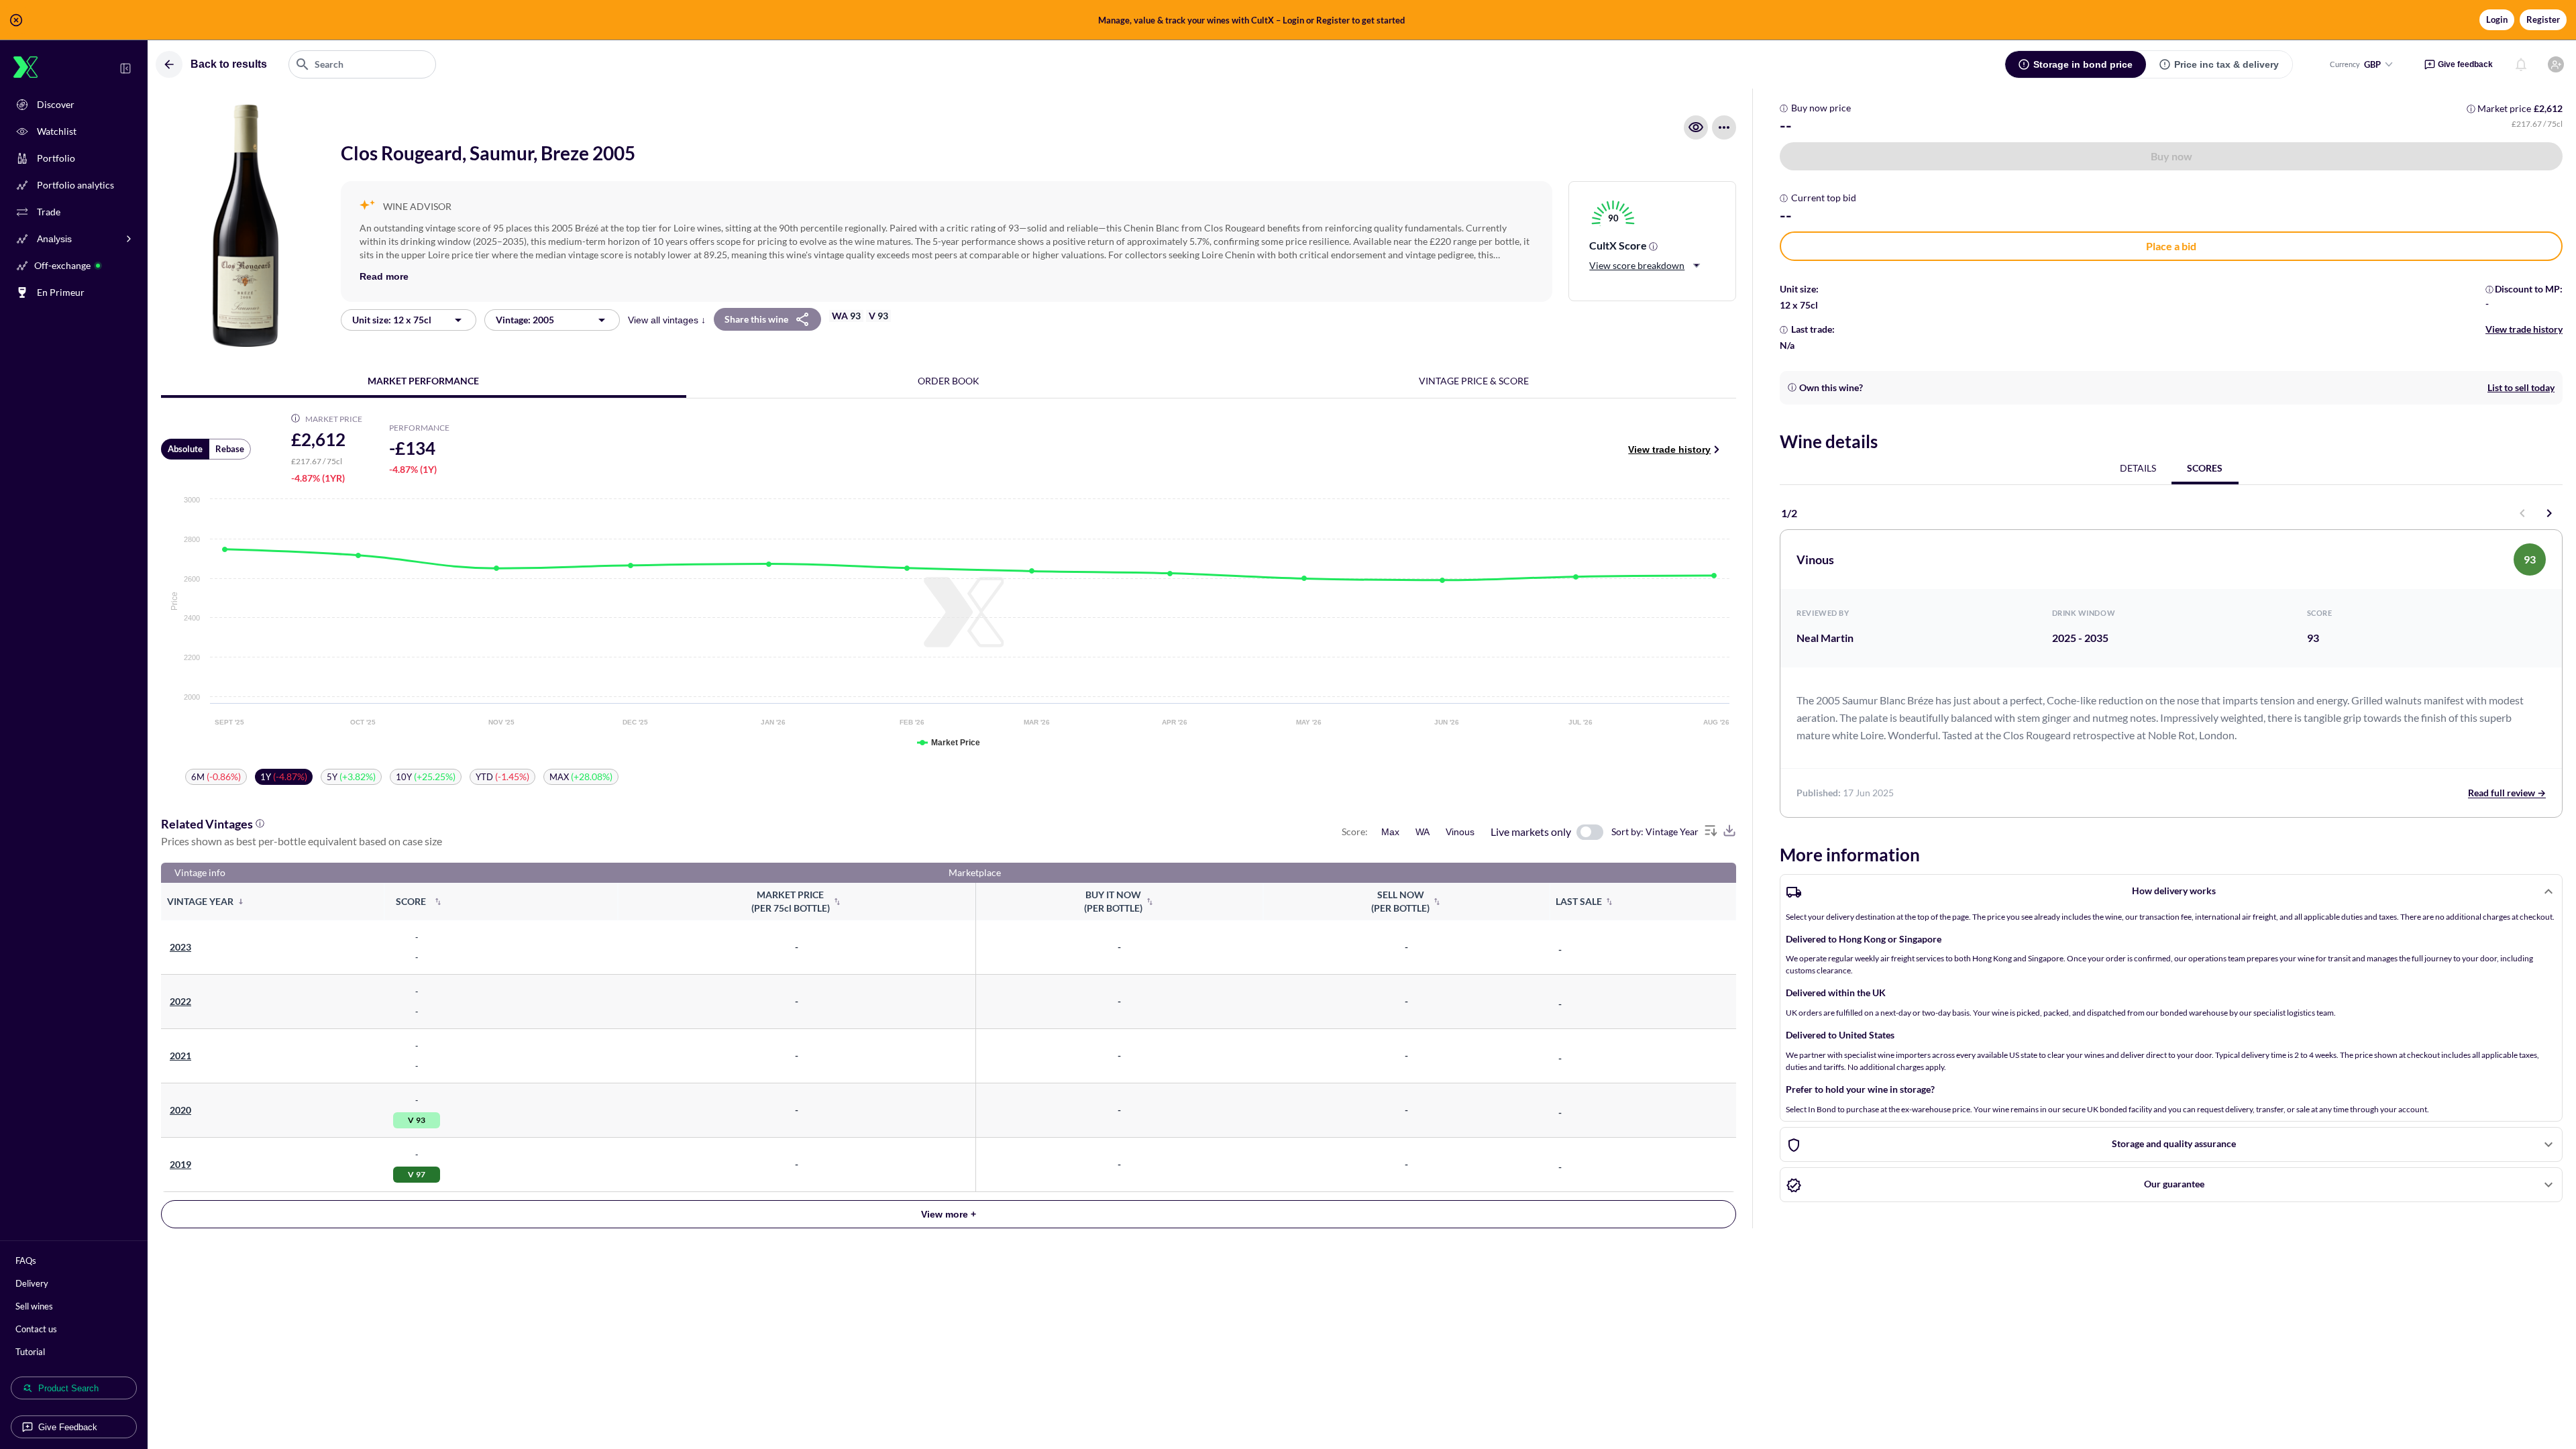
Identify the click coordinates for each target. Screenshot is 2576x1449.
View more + (949, 1214)
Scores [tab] (2205, 468)
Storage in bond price (2083, 64)
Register (2543, 19)
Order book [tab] (949, 381)
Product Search (68, 1388)
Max (1390, 832)
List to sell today (2521, 387)
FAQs (26, 1260)
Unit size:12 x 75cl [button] (392, 320)
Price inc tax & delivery (2226, 64)
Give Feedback (68, 1427)
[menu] (1724, 127)
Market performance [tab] (423, 381)
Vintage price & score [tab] (1474, 381)
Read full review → (2507, 793)
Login (2497, 19)
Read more (384, 276)
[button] (1288, 20)
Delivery (32, 1283)
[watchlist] (1696, 127)
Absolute (185, 449)
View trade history (1669, 449)
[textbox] (362, 64)
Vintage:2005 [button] (525, 320)
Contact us (36, 1329)
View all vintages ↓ (667, 320)
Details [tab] (2138, 468)
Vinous (1460, 832)
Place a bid (2171, 246)
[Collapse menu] (125, 68)
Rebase (230, 449)
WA (1423, 832)
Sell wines (34, 1306)
